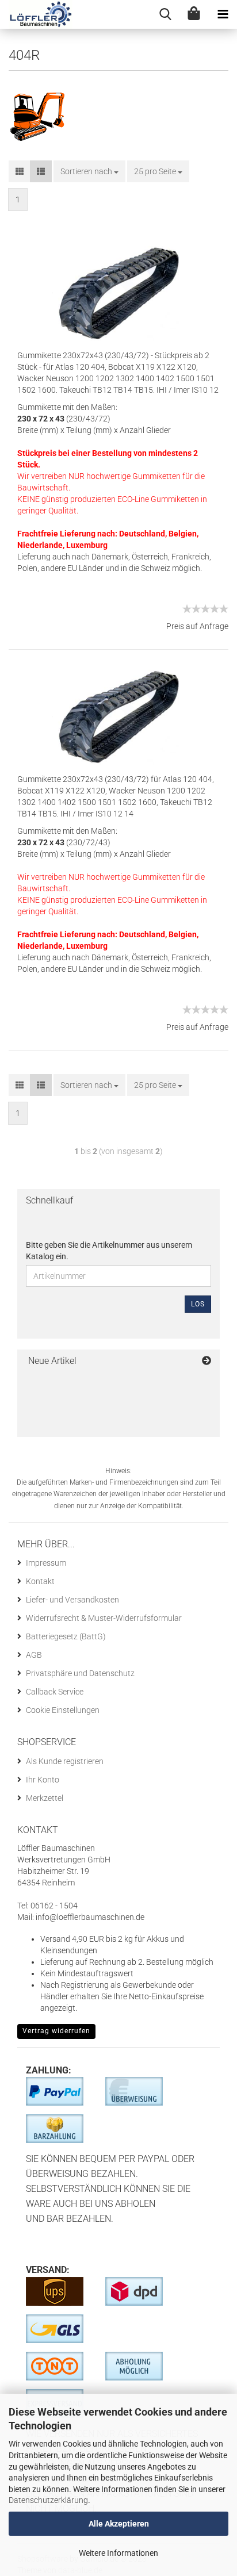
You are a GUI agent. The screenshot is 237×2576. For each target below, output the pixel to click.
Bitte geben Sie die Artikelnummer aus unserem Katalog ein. (109, 1251)
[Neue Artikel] (207, 1361)
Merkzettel (45, 1798)
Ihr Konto (43, 1780)
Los (198, 1304)
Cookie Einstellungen (63, 1710)
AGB (34, 1655)
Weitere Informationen (118, 2553)
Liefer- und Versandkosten (72, 1600)
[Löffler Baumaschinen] (36, 14)
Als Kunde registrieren (65, 1761)
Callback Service (55, 1692)
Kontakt (40, 1581)
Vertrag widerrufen (56, 2031)
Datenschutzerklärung (48, 2500)
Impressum (46, 1563)
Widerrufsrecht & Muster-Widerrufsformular (104, 1618)
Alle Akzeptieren (119, 2524)
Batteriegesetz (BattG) (66, 1636)
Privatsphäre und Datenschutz (80, 1673)
